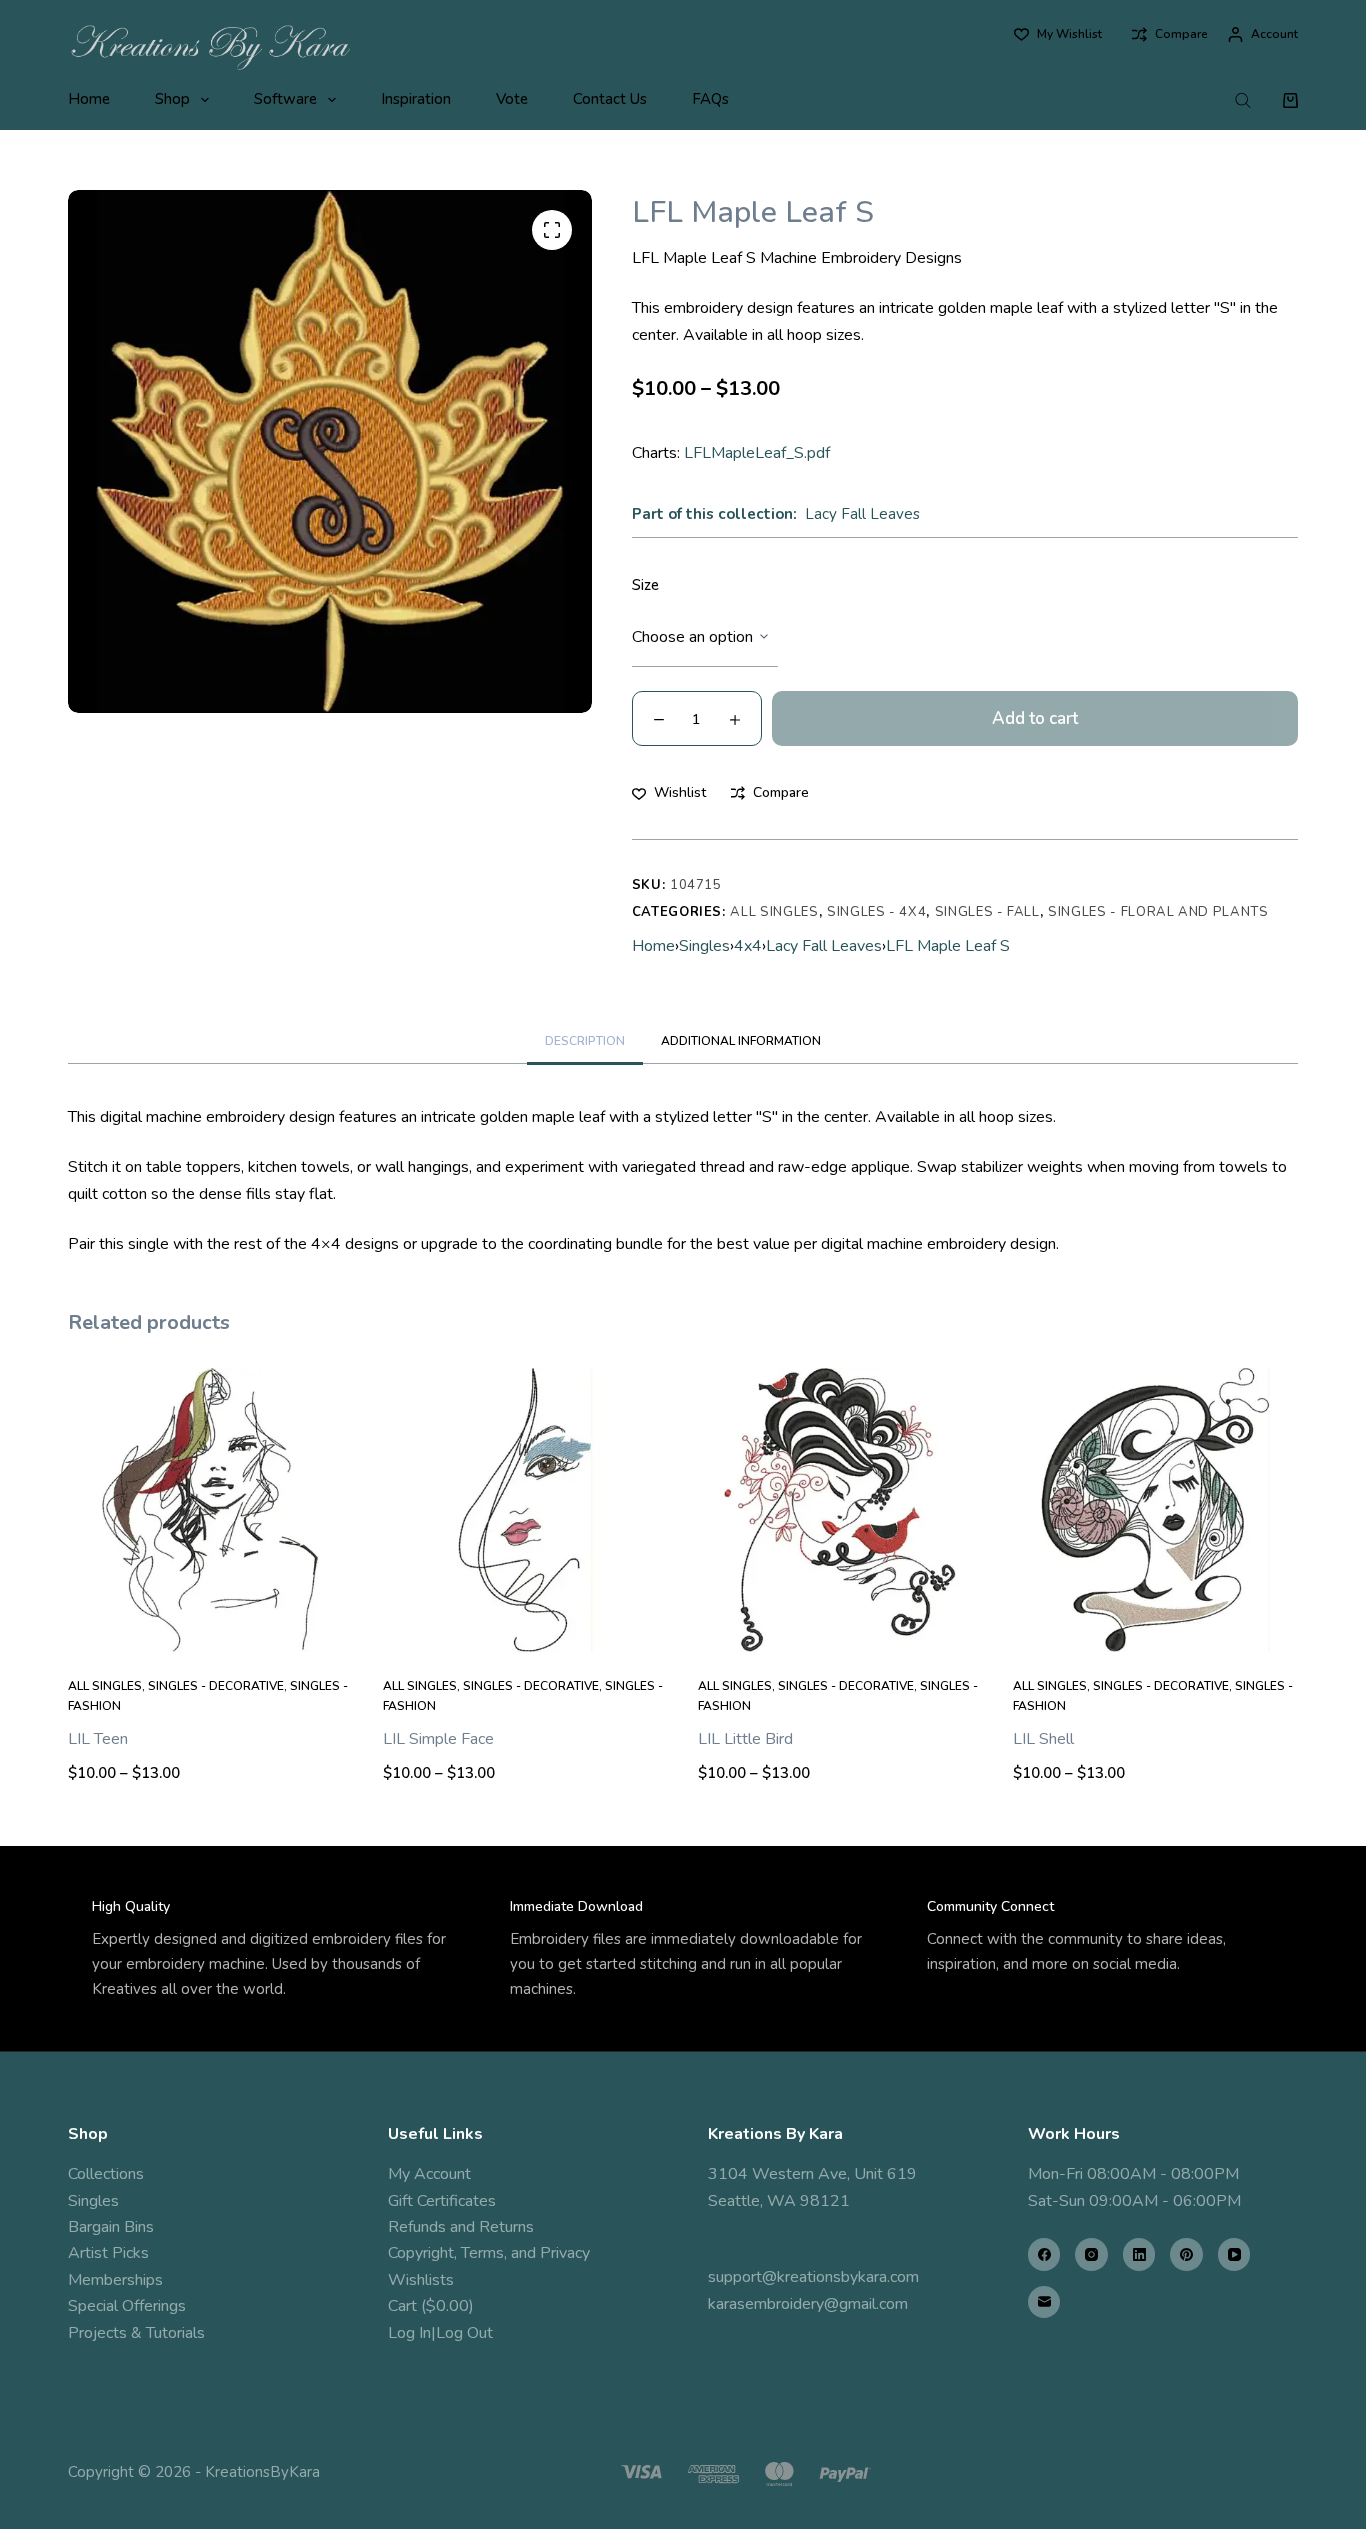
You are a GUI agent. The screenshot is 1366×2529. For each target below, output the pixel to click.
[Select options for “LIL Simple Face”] (525, 1627)
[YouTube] (1234, 2254)
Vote (512, 99)
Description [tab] (585, 1041)
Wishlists (421, 2280)
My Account (429, 2174)
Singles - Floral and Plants (1158, 912)
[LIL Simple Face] (525, 1510)
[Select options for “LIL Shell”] (1155, 1627)
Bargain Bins (111, 2227)
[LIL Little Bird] (840, 1510)
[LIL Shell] (1155, 1510)
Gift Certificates (442, 2201)
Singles (704, 946)
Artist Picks (108, 2253)
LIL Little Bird (745, 1739)
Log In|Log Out (440, 2333)
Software (285, 99)
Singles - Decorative (216, 1686)
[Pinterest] (1186, 2254)
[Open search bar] (1243, 100)
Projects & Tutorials (136, 2333)
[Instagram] (1091, 2254)
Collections (106, 2174)
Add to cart (1035, 718)
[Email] (1044, 2302)
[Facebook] (1044, 2254)
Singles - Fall (987, 912)
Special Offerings (127, 2306)
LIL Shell (1043, 1739)
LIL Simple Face (438, 1739)
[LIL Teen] (210, 1510)
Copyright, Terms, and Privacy (489, 2253)
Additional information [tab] (741, 1041)
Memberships (115, 2280)
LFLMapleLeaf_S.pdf (757, 453)
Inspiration (416, 99)
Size (645, 585)
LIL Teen (98, 1739)
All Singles (774, 912)
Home (89, 99)
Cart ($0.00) (431, 2306)
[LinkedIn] (1139, 2254)
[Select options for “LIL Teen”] (210, 1627)
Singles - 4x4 (876, 912)
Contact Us (610, 99)
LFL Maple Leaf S (948, 946)
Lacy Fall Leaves (862, 514)
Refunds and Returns (461, 2227)
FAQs (710, 99)
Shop (172, 99)
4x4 (748, 946)
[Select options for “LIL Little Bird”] (840, 1627)
